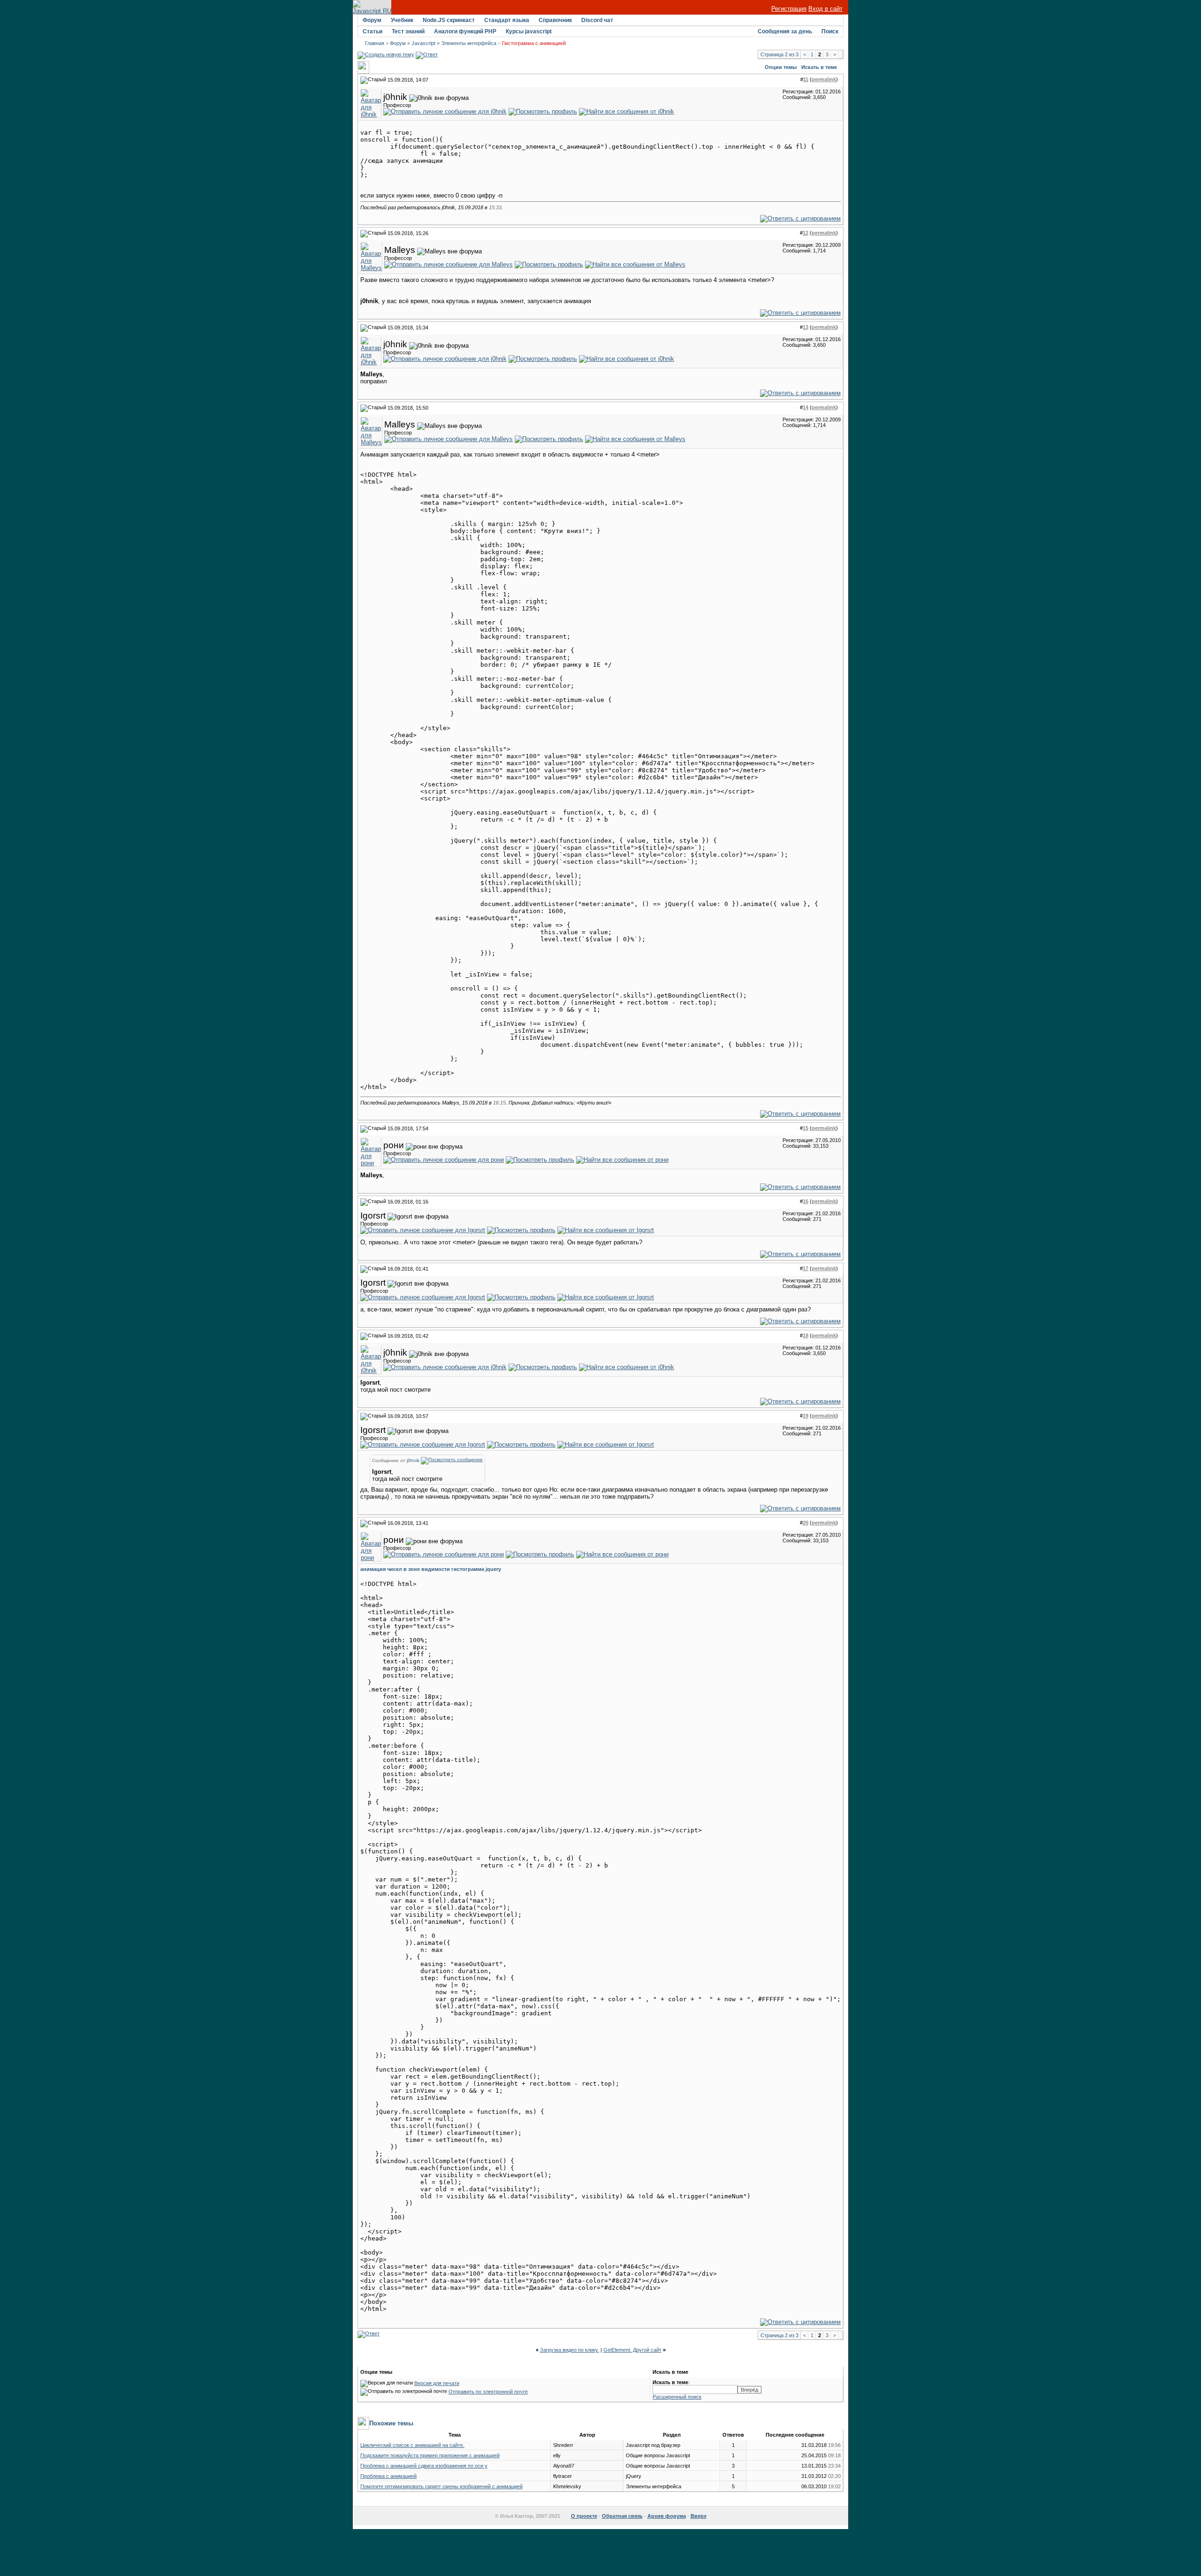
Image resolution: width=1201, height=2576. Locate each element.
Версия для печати (437, 2383)
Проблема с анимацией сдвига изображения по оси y (424, 2466)
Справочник (555, 20)
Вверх (699, 2516)
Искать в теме (819, 67)
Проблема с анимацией (388, 2476)
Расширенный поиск (677, 2397)
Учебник (402, 20)
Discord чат (597, 20)
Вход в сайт (825, 9)
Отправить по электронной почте (488, 2392)
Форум (372, 20)
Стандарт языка (507, 20)
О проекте (584, 2516)
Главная (375, 43)
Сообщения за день (785, 31)
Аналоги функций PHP (465, 31)
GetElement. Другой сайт (632, 2350)
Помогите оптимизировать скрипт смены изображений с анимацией (441, 2486)
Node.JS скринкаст (449, 20)
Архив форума (667, 2516)
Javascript (423, 43)
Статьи (372, 31)
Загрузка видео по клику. (570, 2350)
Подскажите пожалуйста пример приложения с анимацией (430, 2455)
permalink (824, 79)
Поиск (830, 31)
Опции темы (781, 67)
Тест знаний (408, 31)
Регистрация (789, 9)
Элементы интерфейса (469, 43)
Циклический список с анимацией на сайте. (412, 2445)
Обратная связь (622, 2516)
